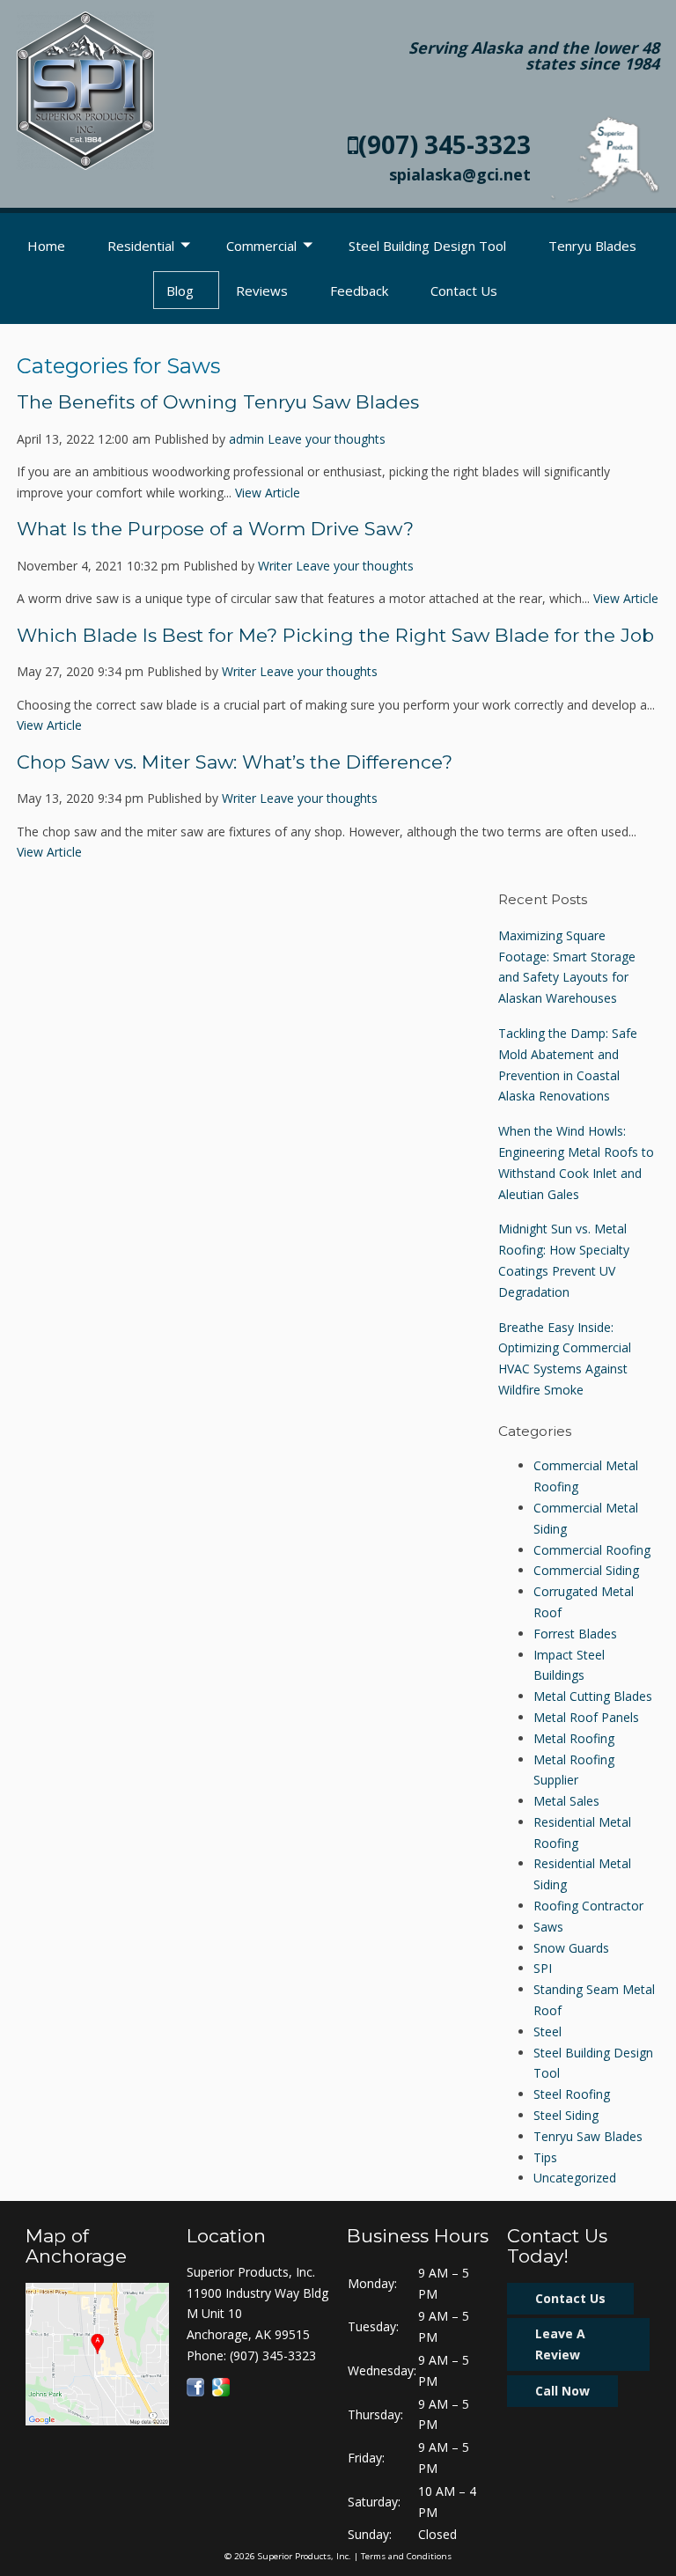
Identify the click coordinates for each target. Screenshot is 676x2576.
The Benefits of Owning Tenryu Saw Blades (218, 402)
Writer (275, 566)
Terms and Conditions (406, 2556)
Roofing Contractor (588, 1906)
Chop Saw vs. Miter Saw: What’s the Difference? (235, 762)
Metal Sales (566, 1801)
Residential (141, 246)
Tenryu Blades (592, 246)
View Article (268, 493)
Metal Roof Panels (586, 1717)
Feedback (359, 291)
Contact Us (464, 291)
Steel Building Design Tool (427, 246)
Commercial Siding (586, 1570)
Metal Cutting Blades (593, 1696)
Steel (547, 2031)
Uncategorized (575, 2178)
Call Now (562, 2391)
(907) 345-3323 (445, 144)
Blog (180, 291)
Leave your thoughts (327, 439)
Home (46, 246)
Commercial (261, 246)
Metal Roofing (574, 1738)
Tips (545, 2157)
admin (246, 439)
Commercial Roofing (592, 1550)
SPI (543, 1968)
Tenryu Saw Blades (588, 2136)
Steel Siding (566, 2115)
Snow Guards (571, 1948)
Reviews (262, 291)
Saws (548, 1927)
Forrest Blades (575, 1634)
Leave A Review (560, 2344)
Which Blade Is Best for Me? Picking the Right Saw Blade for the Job (335, 635)
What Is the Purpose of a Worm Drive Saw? (215, 529)
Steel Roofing (572, 2094)
